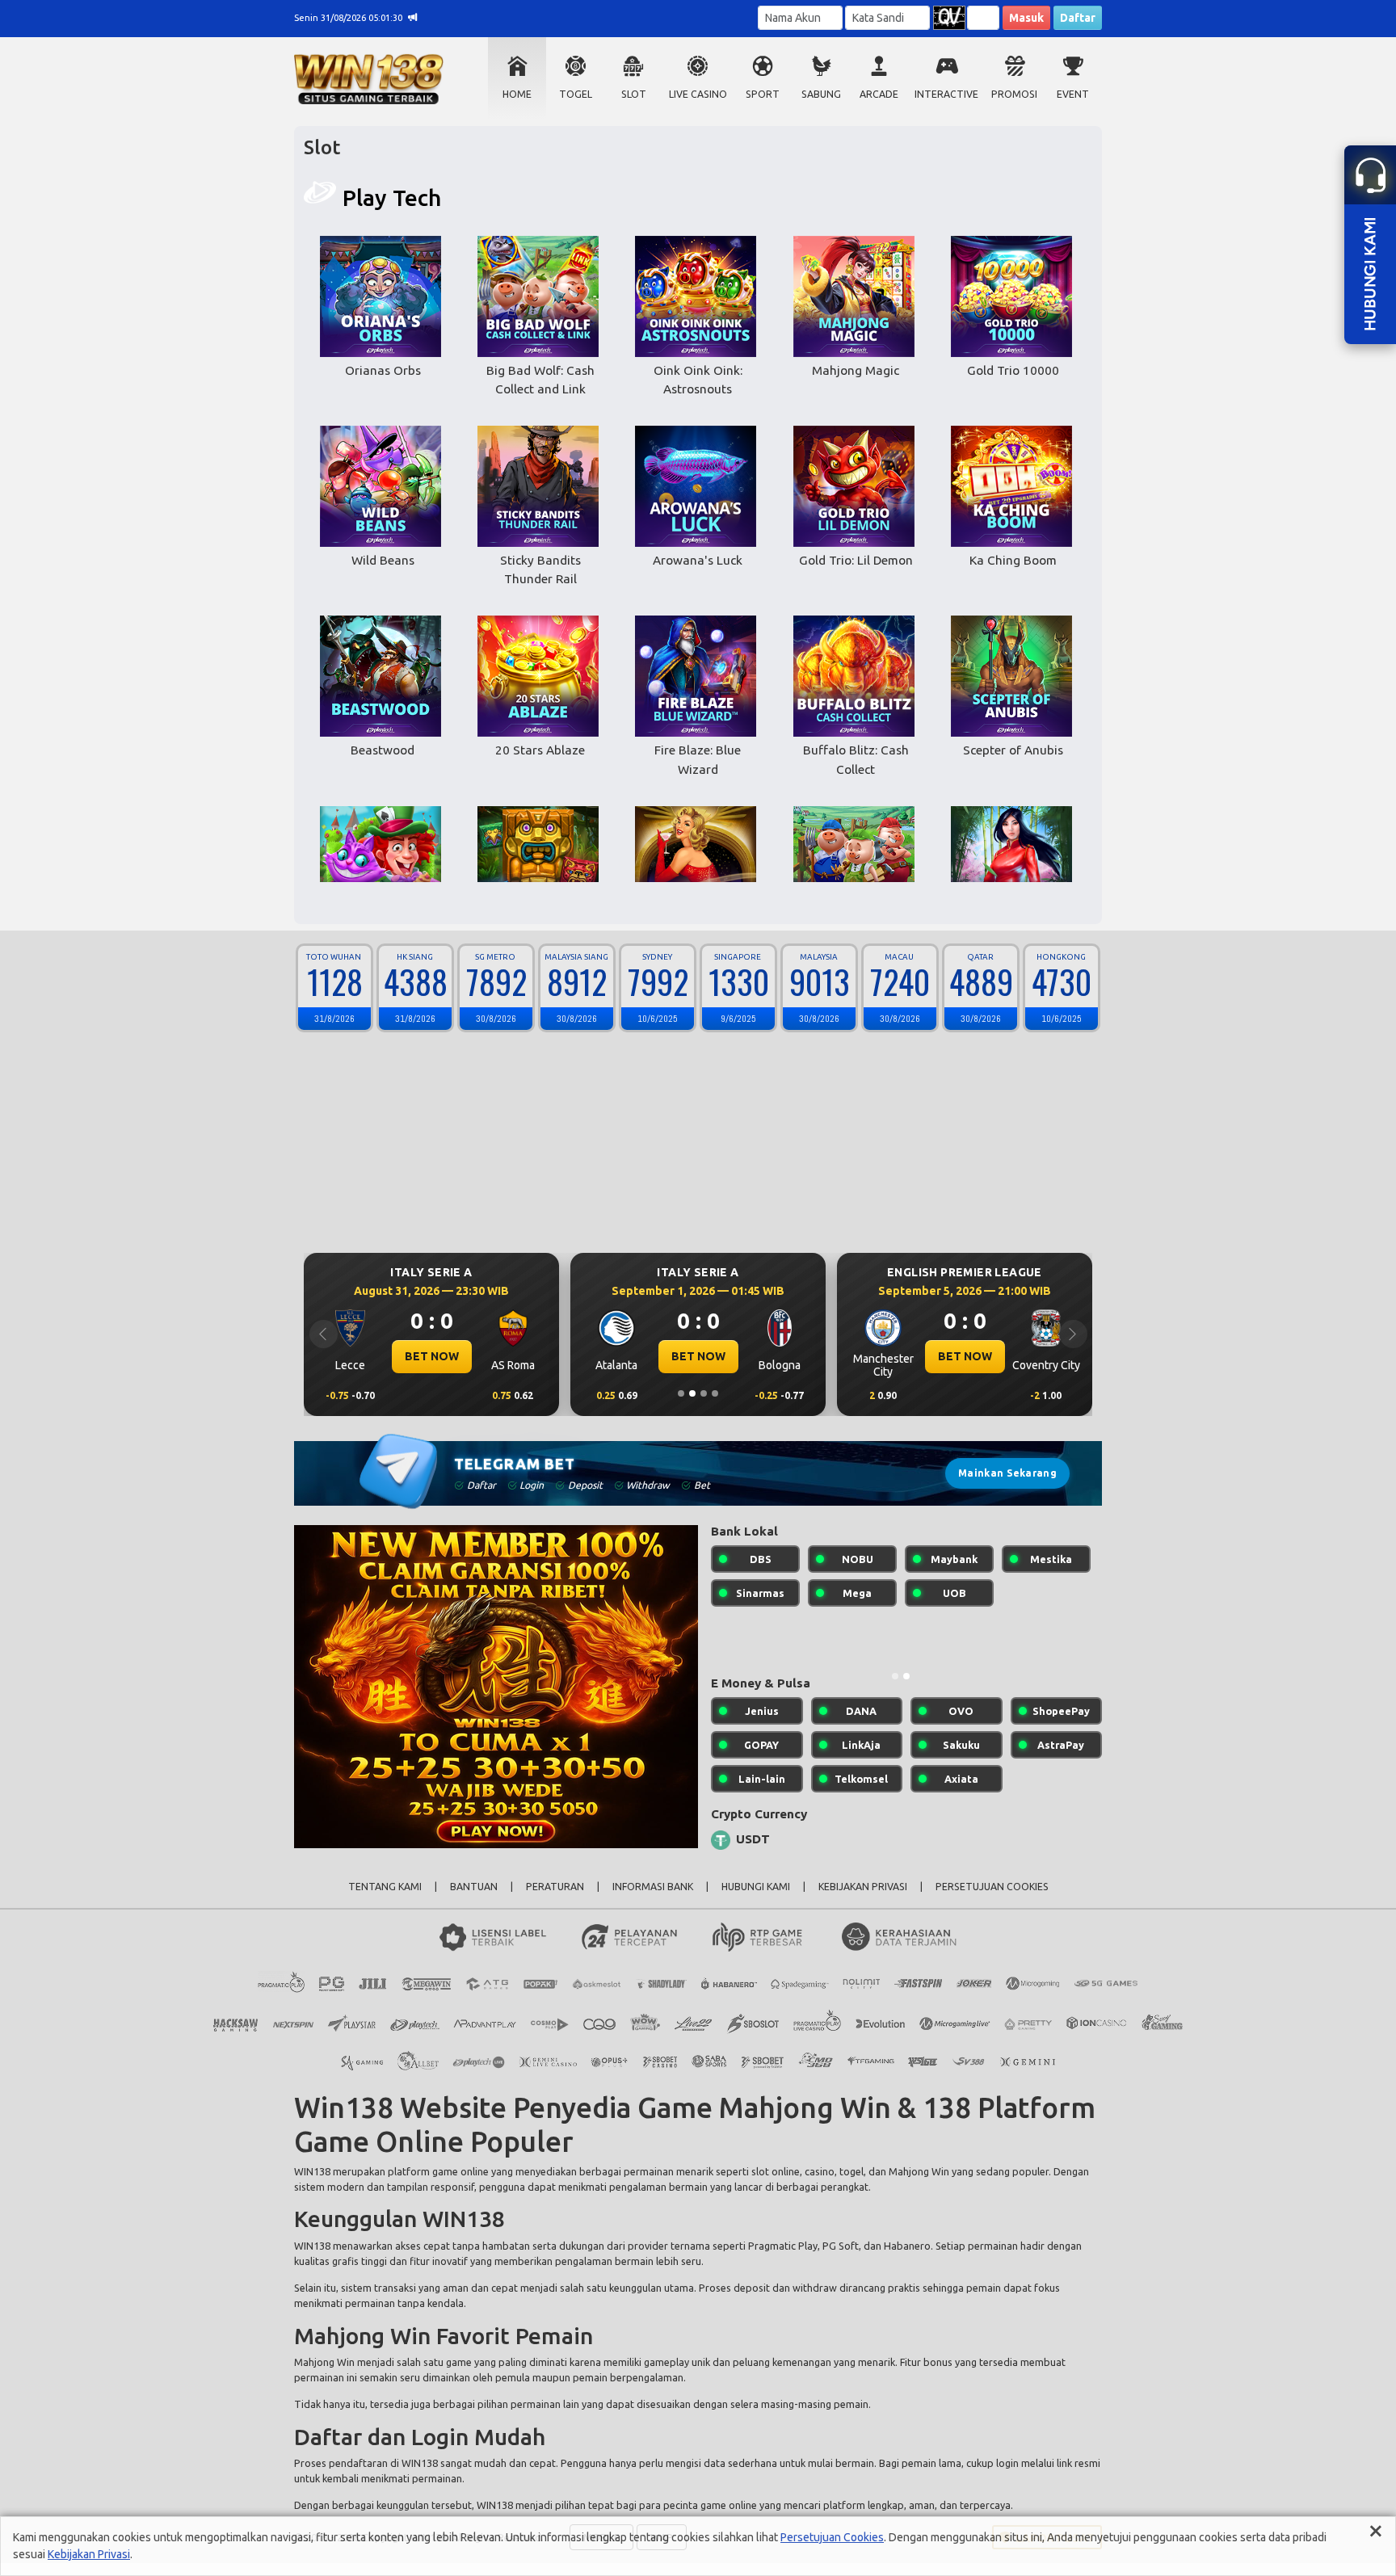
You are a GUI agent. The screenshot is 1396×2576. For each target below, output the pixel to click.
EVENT (1073, 94)
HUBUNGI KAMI (756, 1899)
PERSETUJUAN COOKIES (992, 1899)
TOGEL (576, 94)
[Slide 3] (704, 1393)
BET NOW (432, 1356)
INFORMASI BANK (653, 1899)
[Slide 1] (681, 1393)
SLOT (634, 94)
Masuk (1026, 18)
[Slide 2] (692, 1393)
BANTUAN (474, 1899)
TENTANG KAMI (385, 1899)
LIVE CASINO (698, 94)
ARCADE (879, 94)
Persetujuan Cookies (832, 2537)
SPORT (763, 94)
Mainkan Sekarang (1007, 1473)
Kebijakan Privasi (89, 2554)
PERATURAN (555, 1899)
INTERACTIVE (946, 94)
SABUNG (821, 94)
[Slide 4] (715, 1393)
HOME (517, 94)
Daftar (1078, 18)
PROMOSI (1014, 94)
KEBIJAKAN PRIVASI (863, 1899)
